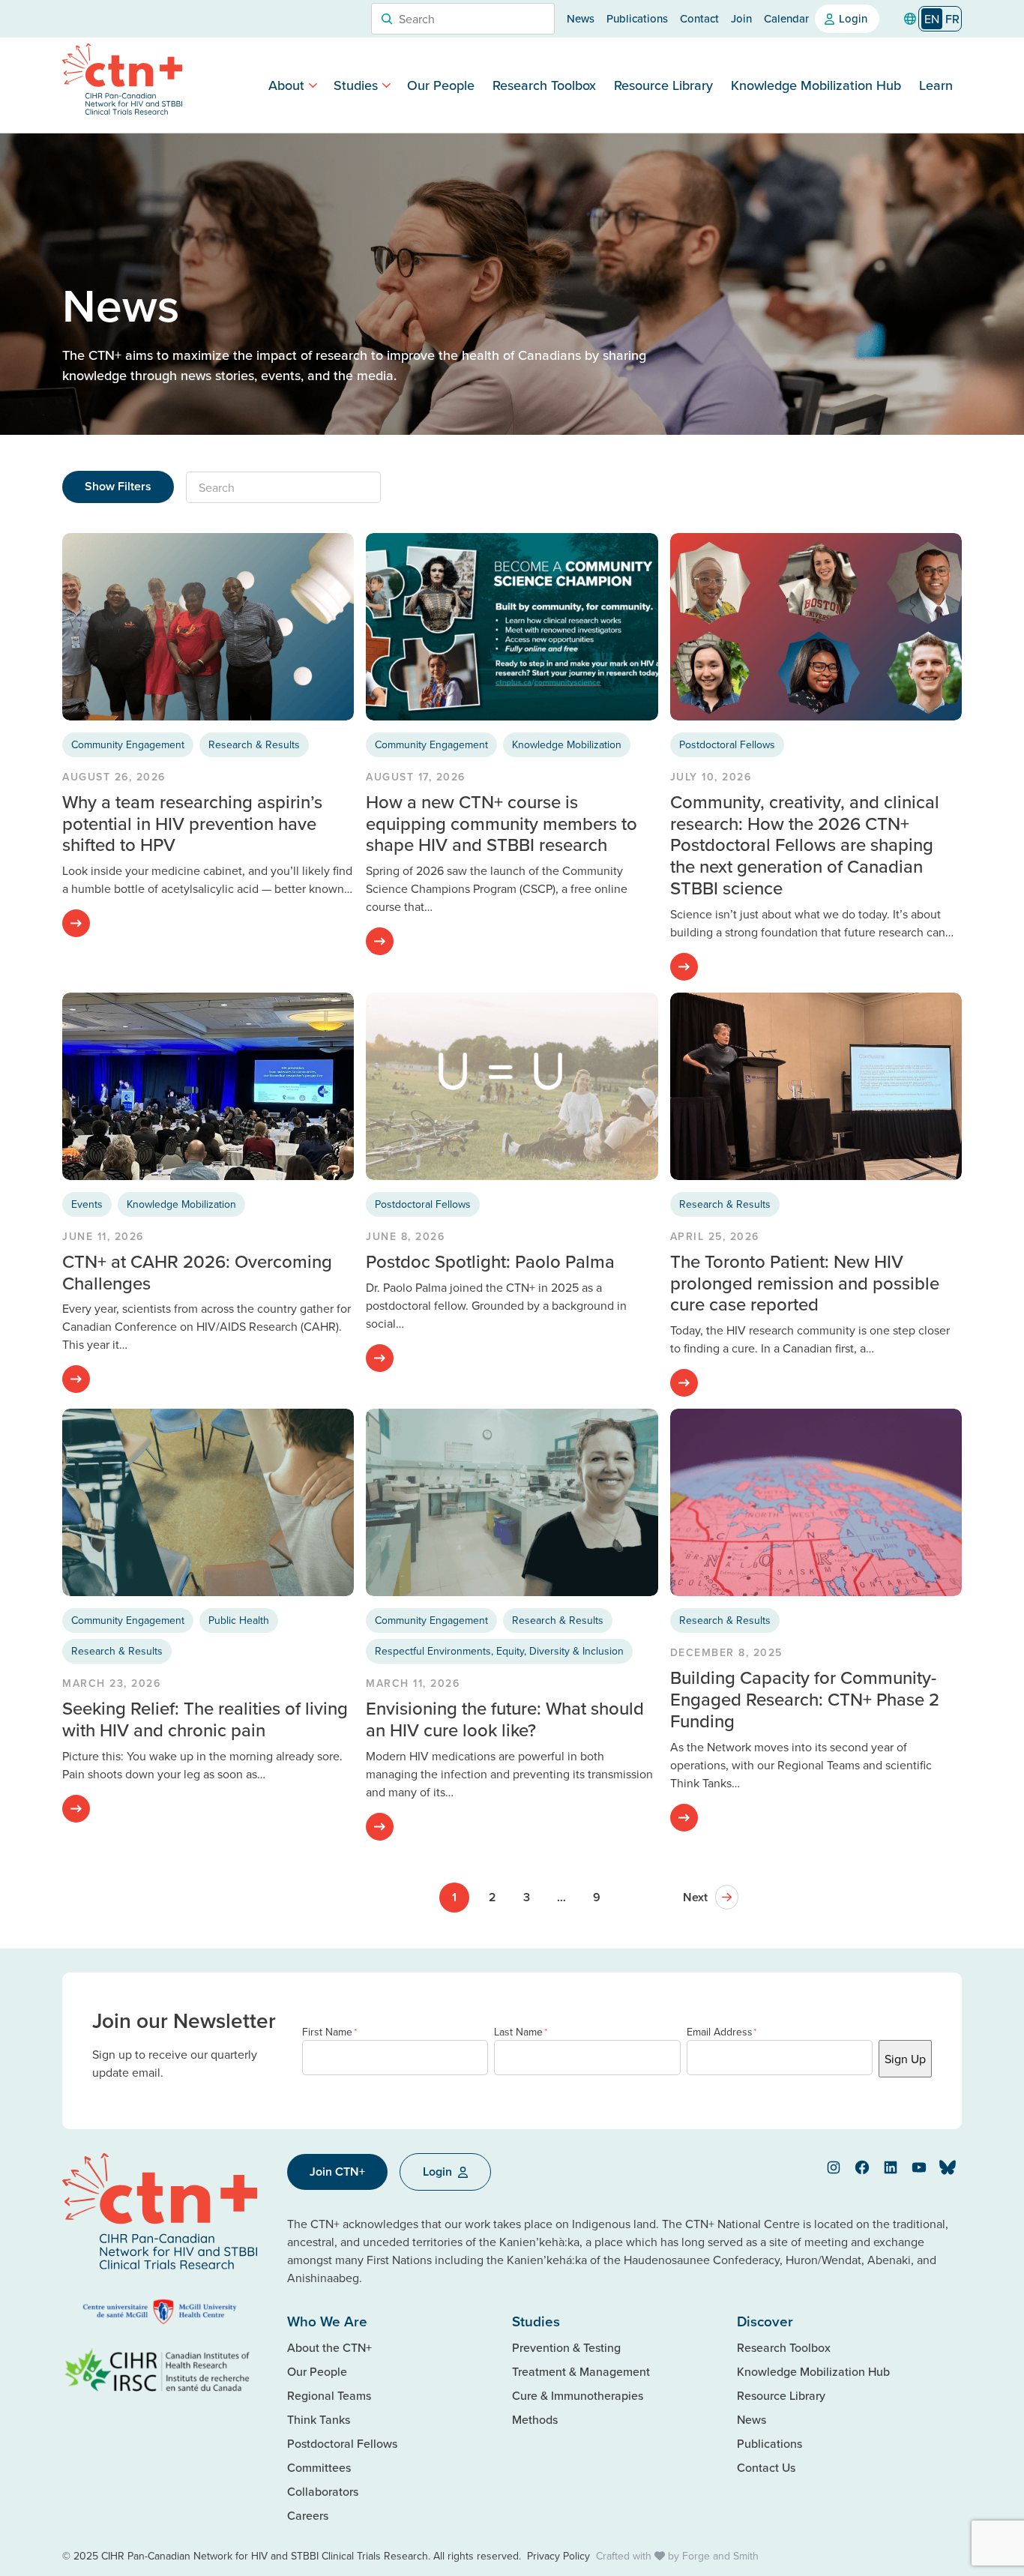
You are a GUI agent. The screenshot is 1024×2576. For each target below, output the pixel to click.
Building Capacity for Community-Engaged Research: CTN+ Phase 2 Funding (805, 1699)
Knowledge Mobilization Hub (816, 85)
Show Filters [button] (118, 486)
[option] (952, 19)
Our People (441, 85)
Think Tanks (319, 2419)
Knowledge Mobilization (567, 744)
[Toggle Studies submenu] (386, 85)
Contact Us (766, 2467)
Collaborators (323, 2491)
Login (853, 18)
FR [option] (952, 19)
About (286, 85)
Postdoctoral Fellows (727, 744)
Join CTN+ (337, 2172)
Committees (319, 2467)
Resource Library (663, 85)
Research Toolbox (544, 85)
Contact (699, 18)
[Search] (387, 19)
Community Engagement (128, 744)
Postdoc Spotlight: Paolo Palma (490, 1261)
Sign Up (905, 2059)
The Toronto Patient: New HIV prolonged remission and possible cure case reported (805, 1283)
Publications (637, 18)
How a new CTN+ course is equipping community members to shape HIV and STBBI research (502, 823)
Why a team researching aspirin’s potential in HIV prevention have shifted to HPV (192, 823)
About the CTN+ (329, 2347)
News (581, 18)
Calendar (786, 18)
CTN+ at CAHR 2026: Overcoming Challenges (197, 1272)
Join (741, 18)
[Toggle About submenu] (313, 85)
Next (695, 1897)
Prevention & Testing (566, 2347)
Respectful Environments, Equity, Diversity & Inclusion (499, 1651)
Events (87, 1204)
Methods (535, 2419)
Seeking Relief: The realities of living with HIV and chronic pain (205, 1719)
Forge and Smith (720, 2556)
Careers (308, 2515)
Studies (356, 85)
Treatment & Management (581, 2371)
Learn (936, 85)
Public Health (239, 1620)
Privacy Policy (558, 2556)
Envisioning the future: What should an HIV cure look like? (505, 1719)
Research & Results (254, 744)
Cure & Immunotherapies (578, 2395)
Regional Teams (329, 2395)
